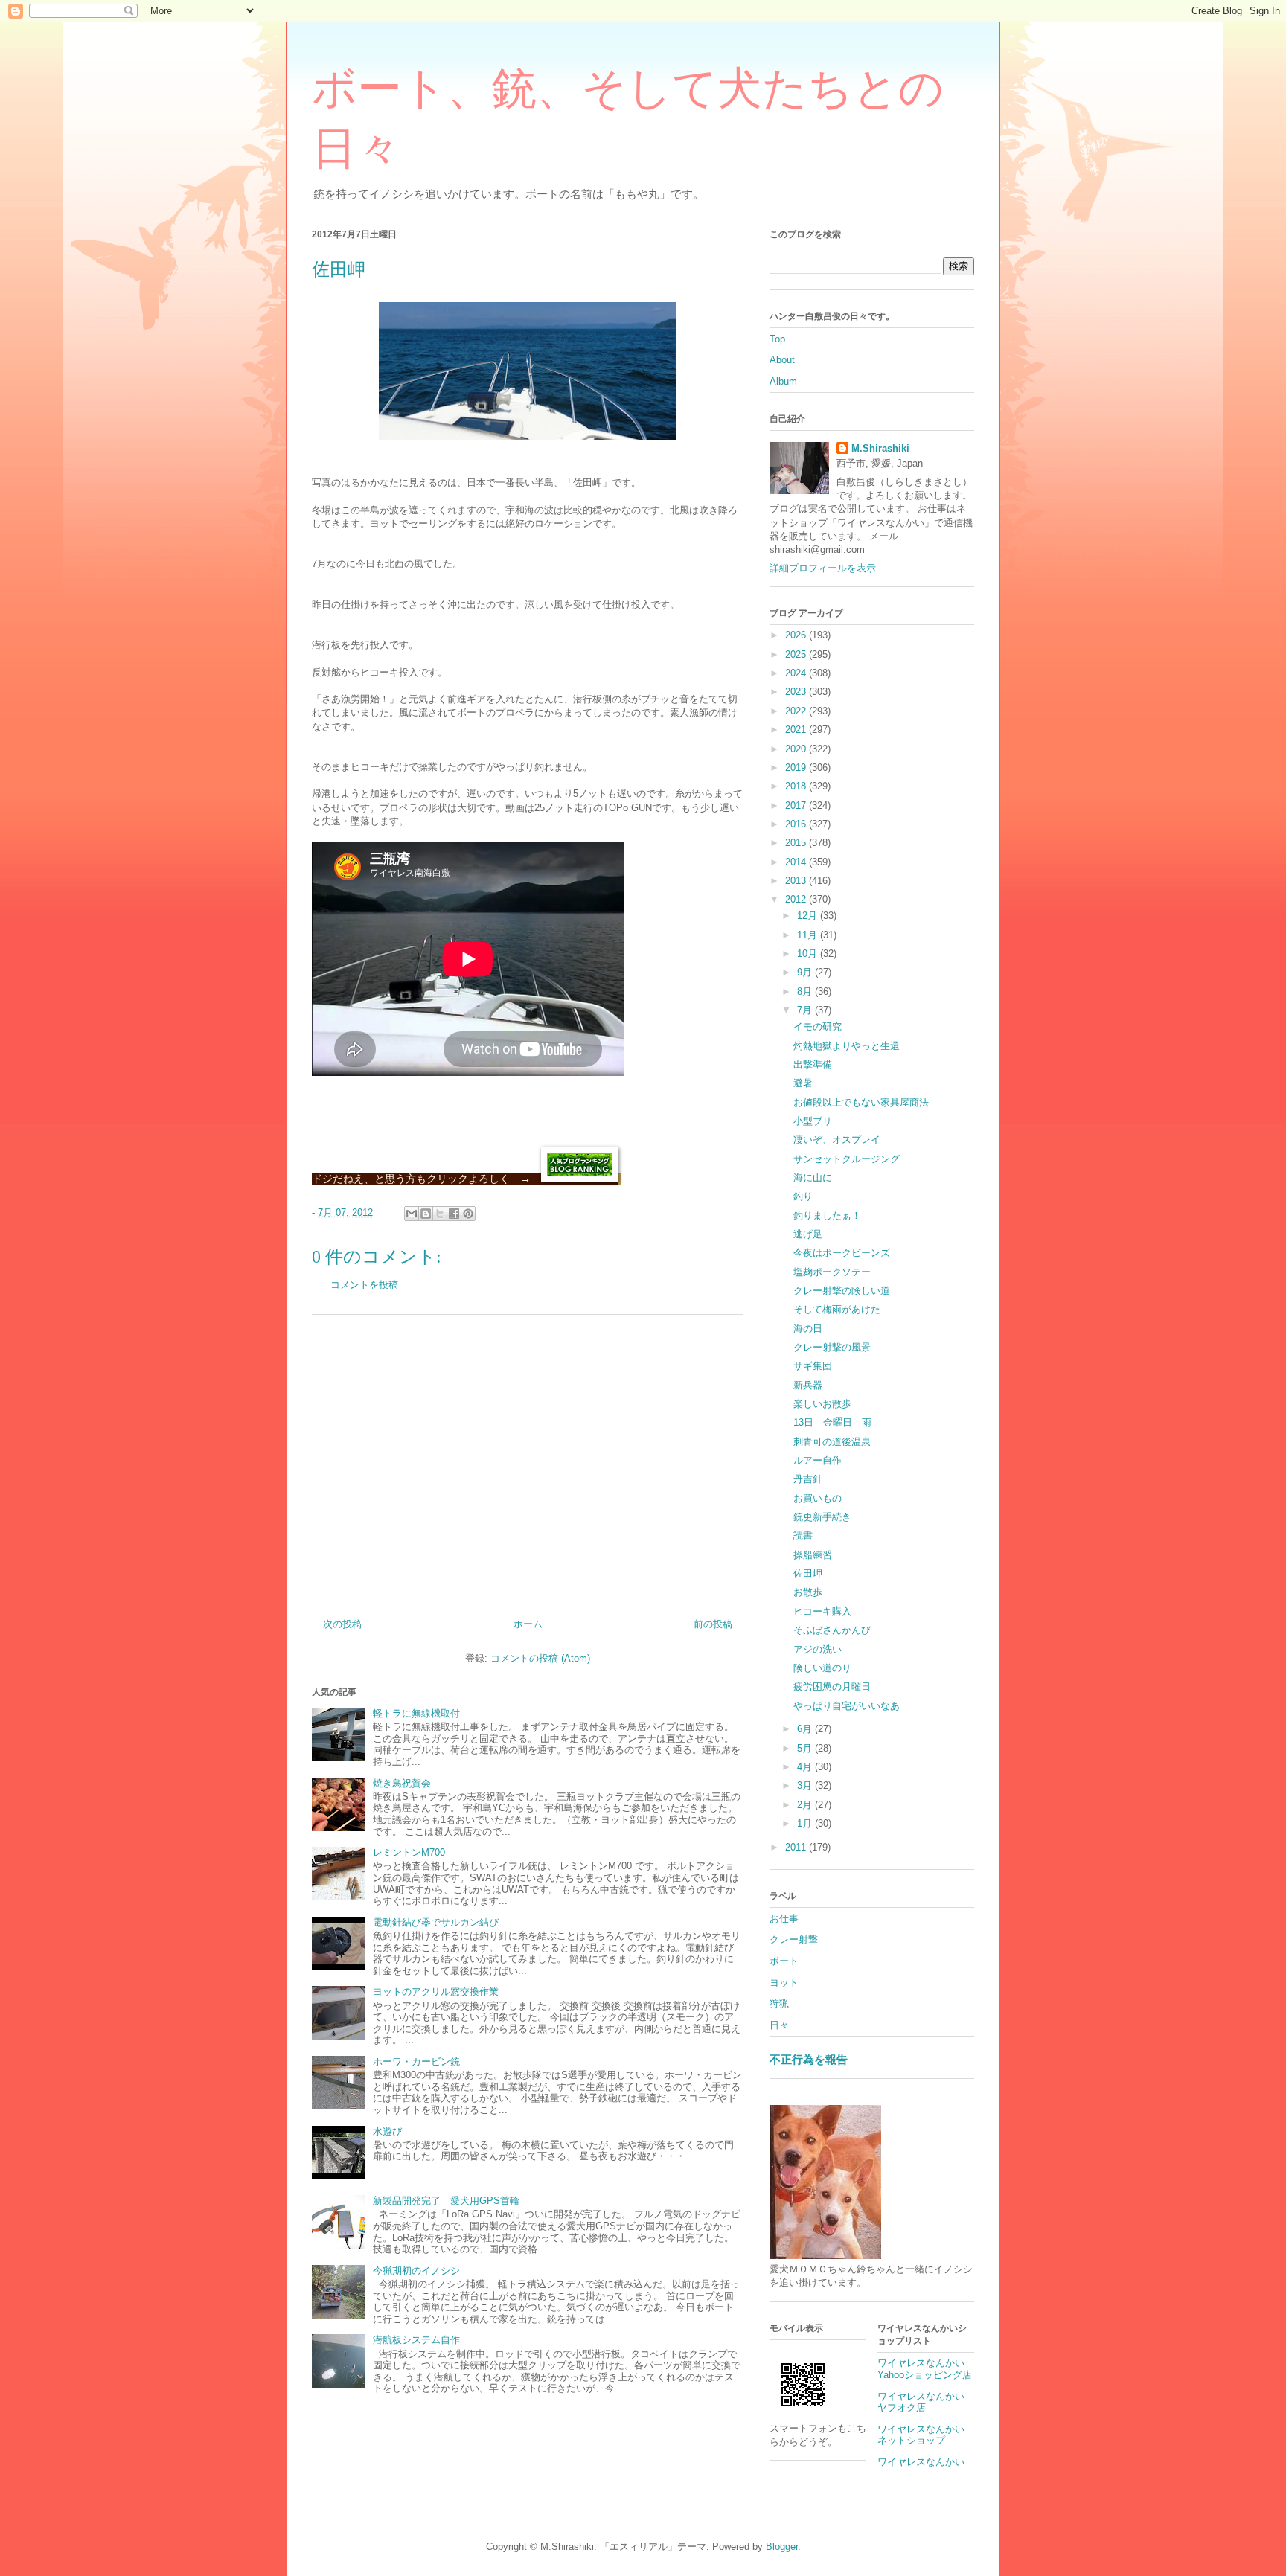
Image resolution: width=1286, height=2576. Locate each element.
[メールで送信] (412, 1214)
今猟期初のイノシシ (416, 2271)
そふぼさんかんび (832, 1630)
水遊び (387, 2131)
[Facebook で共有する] (454, 1214)
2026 (797, 635)
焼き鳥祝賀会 (402, 1783)
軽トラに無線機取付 (416, 1713)
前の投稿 (713, 1624)
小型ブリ (813, 1121)
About (782, 360)
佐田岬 (808, 1573)
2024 (797, 673)
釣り (803, 1196)
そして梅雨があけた (837, 1309)
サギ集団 (813, 1366)
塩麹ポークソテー (832, 1272)
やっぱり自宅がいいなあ (847, 1706)
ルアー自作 (818, 1460)
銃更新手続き (822, 1517)
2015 (797, 843)
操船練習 (813, 1555)
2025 (797, 654)
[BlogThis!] (426, 1214)
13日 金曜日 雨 (832, 1422)
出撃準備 (813, 1064)
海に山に (813, 1178)
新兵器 (808, 1385)
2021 (797, 730)
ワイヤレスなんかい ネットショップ (926, 2435)
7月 (806, 1010)
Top (777, 339)
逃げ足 (808, 1234)
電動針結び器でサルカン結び (436, 1922)
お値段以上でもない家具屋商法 (861, 1102)
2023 (797, 692)
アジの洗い (818, 1649)
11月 (809, 935)
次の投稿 (342, 1624)
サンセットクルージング (847, 1159)
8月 (806, 991)
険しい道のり (822, 1668)
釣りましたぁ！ (827, 1215)
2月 (806, 1805)
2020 (797, 749)
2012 (797, 899)
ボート (784, 1961)
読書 (803, 1535)
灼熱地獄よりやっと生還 (847, 1046)
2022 (797, 711)
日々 (779, 2025)
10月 (809, 954)
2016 (797, 824)
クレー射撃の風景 (832, 1347)
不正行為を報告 (809, 2059)
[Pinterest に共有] (468, 1214)
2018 (797, 786)
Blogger (782, 2547)
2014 (797, 862)
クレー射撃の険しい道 (842, 1291)
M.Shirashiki (880, 448)
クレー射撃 (794, 1939)
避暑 (803, 1083)
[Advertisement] (528, 1461)
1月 (806, 1823)
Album (783, 381)
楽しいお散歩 (822, 1404)
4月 (806, 1767)
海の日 (808, 1329)
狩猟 (779, 2003)
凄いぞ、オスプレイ (837, 1140)
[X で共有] (440, 1214)
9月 (806, 972)
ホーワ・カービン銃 (416, 2061)
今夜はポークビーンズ (842, 1253)
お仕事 (784, 1919)
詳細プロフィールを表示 (823, 568)
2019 (797, 768)
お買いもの (818, 1498)
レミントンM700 (409, 1852)
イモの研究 (818, 1026)
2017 (797, 805)
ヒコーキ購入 (822, 1611)
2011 (797, 1847)
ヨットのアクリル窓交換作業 (436, 1992)
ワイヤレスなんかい (921, 2462)
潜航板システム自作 (416, 2340)
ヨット (784, 1983)
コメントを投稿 (364, 1285)
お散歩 (808, 1592)
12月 (809, 916)
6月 (806, 1729)
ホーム (528, 1624)
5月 (806, 1748)
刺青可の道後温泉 (832, 1442)
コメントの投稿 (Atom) (540, 1658)
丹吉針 (808, 1479)
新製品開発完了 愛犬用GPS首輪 (446, 2201)
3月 (806, 1785)
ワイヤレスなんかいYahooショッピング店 (925, 2369)
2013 (797, 881)
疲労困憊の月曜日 (832, 1686)
